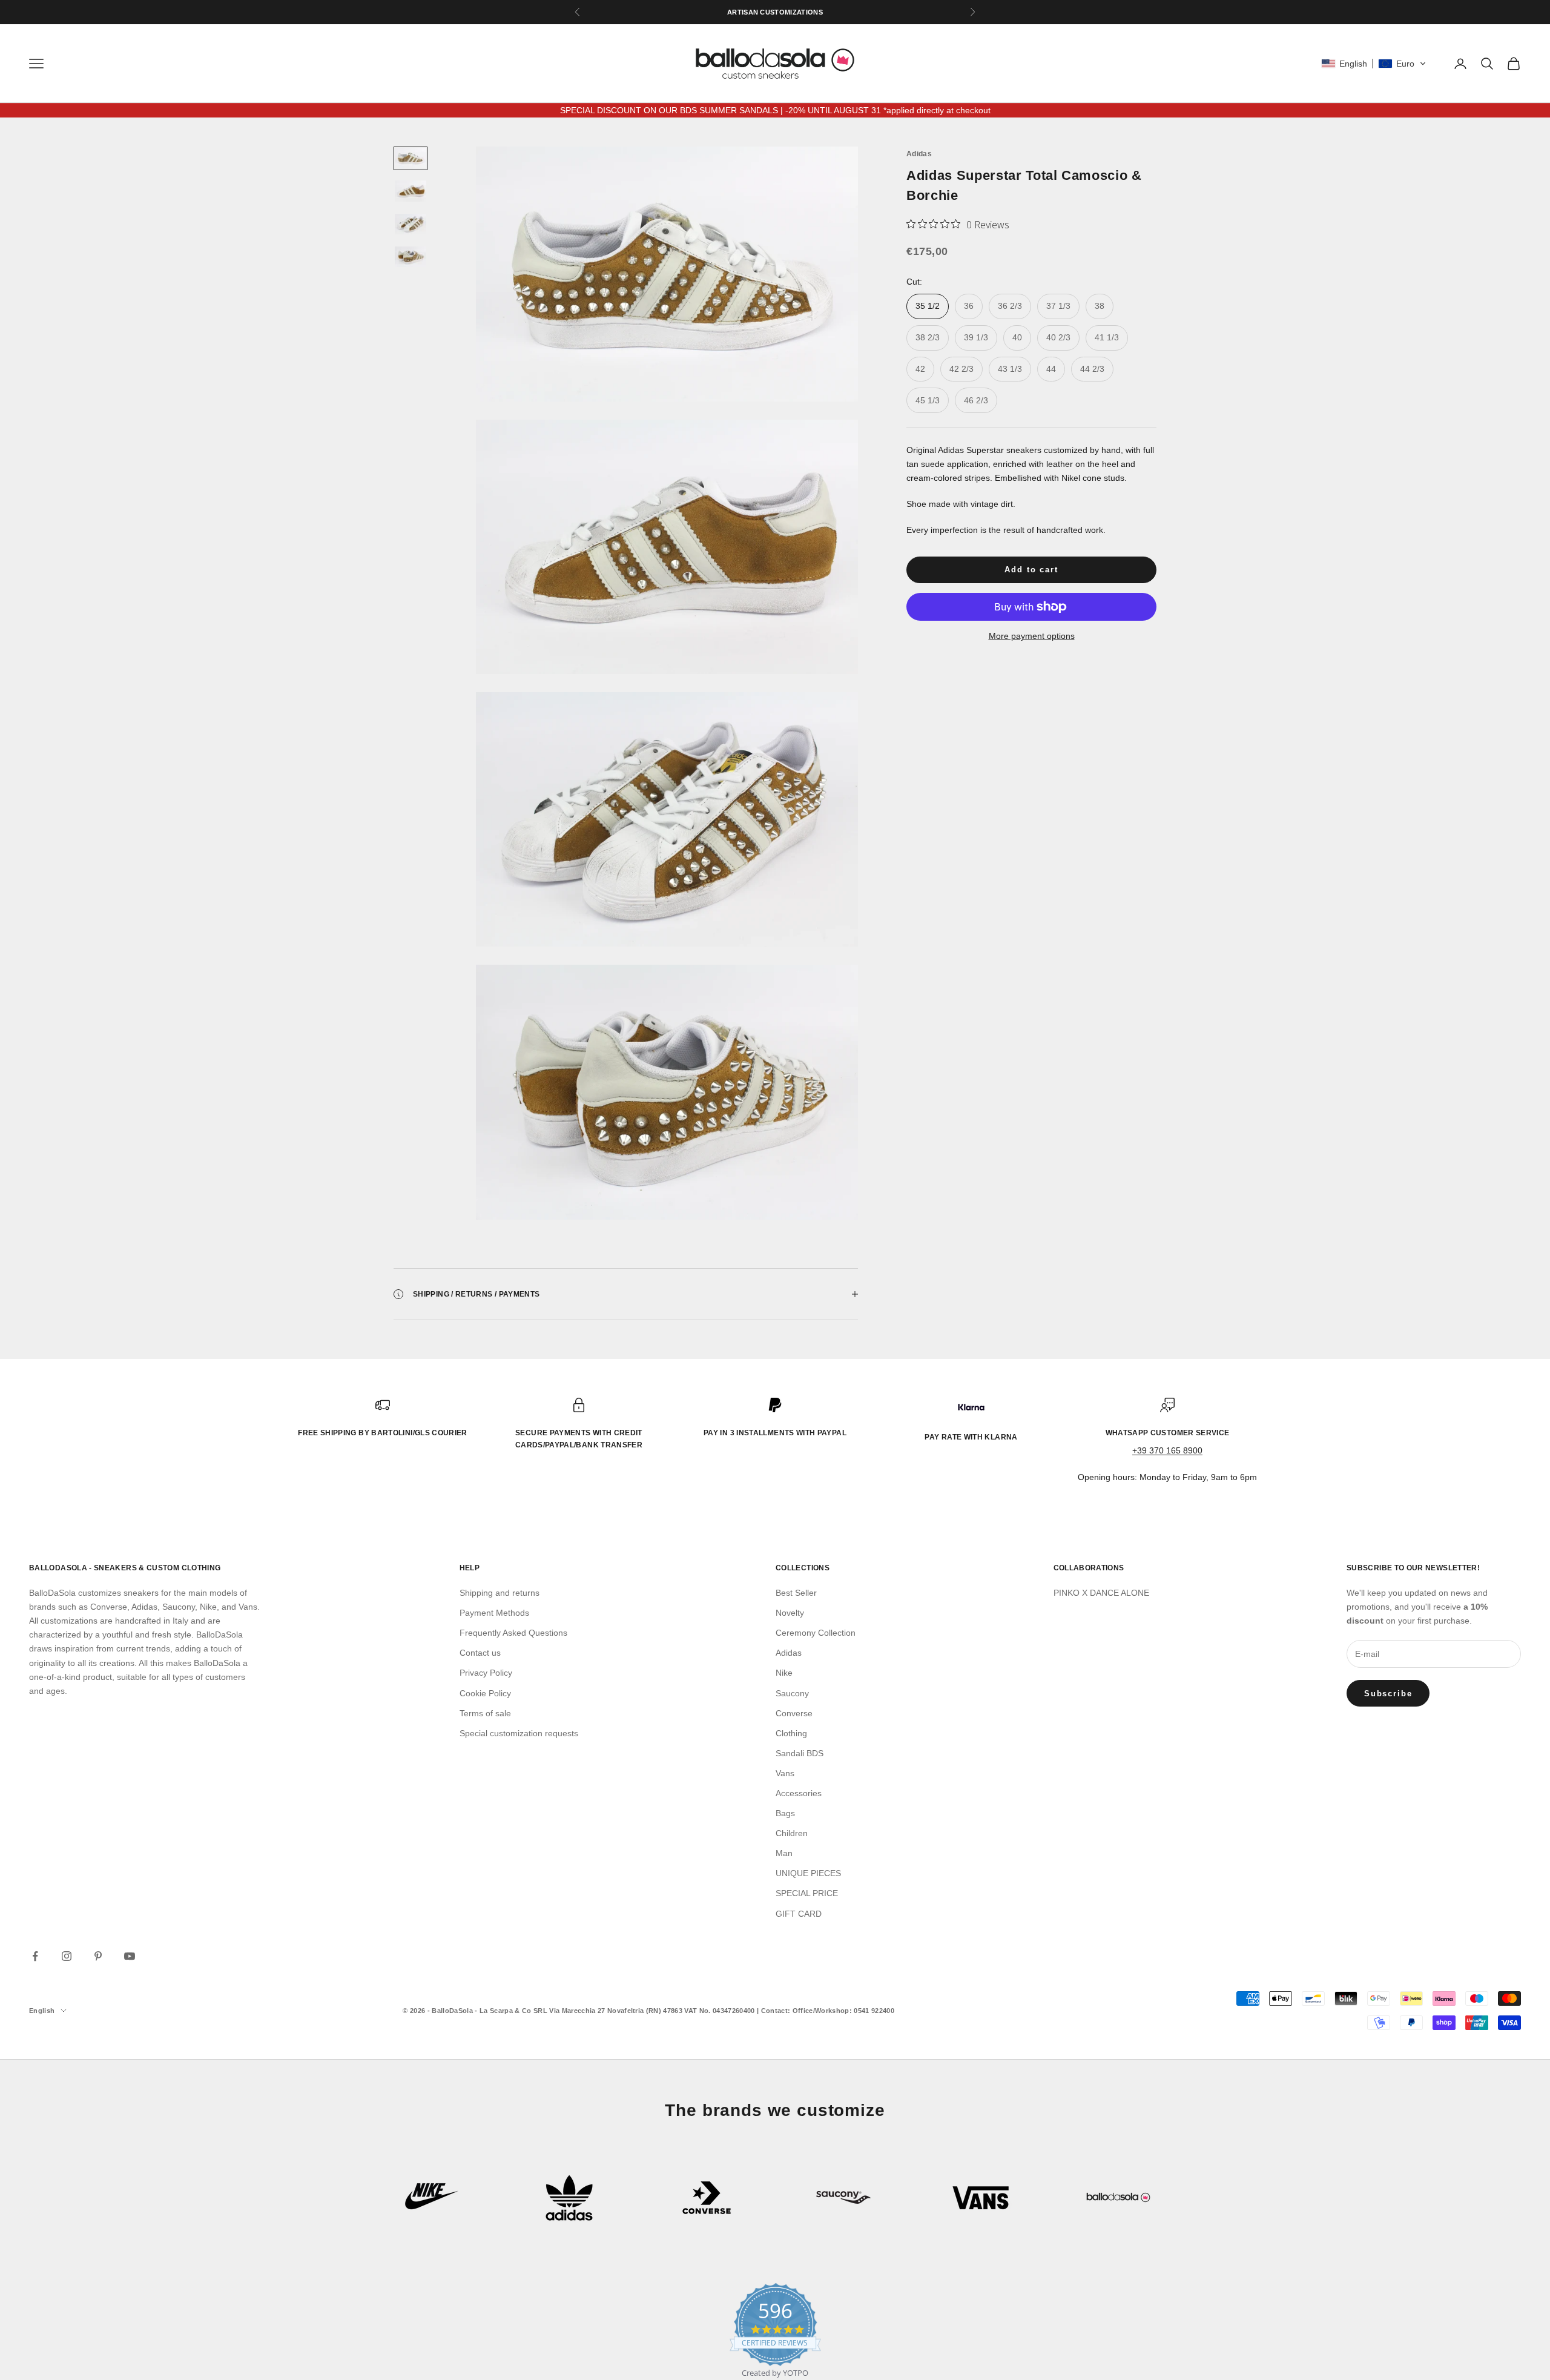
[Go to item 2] (411, 191)
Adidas (919, 154)
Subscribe (1388, 1694)
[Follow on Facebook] (35, 1956)
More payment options (1032, 636)
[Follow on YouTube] (130, 1956)
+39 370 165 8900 (1167, 1450)
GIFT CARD (799, 1914)
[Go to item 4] (411, 257)
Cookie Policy (485, 1693)
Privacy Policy (486, 1673)
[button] (1374, 64)
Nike (784, 1673)
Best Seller (796, 1593)
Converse (794, 1713)
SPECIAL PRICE (807, 1893)
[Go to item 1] (411, 158)
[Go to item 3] (411, 224)
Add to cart (1031, 570)
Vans (785, 1773)
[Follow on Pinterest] (98, 1956)
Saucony (792, 1693)
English (42, 2011)
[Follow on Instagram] (67, 1956)
